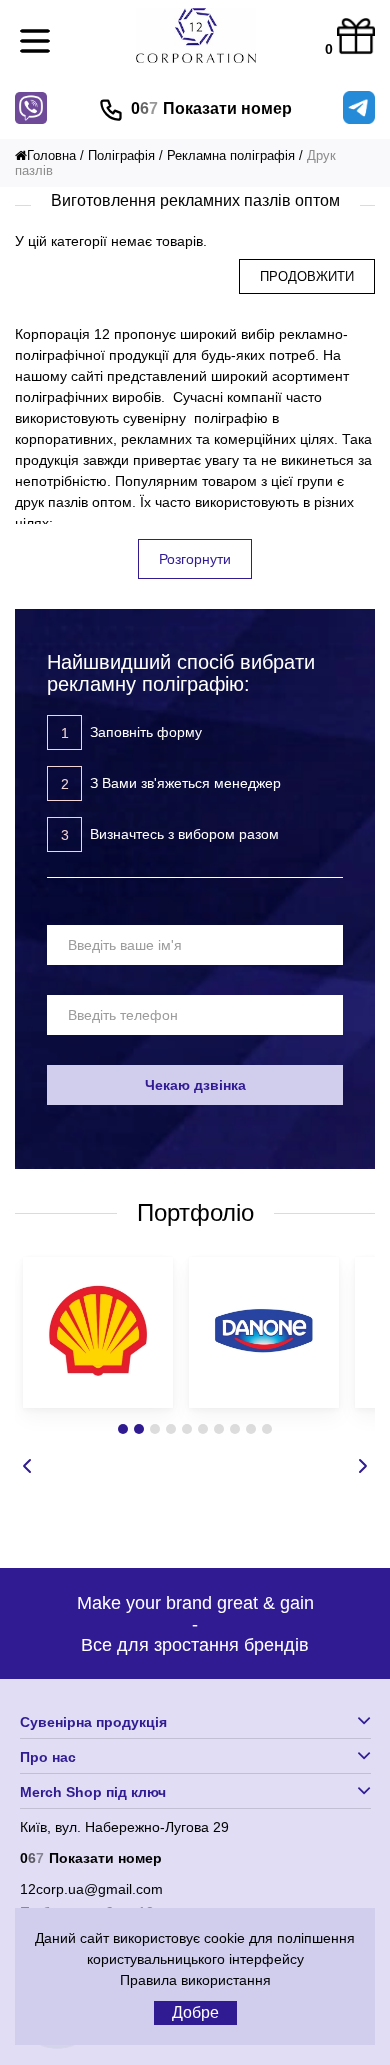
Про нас (48, 1757)
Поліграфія (121, 155)
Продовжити (307, 276)
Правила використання (195, 1980)
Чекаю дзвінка (195, 1085)
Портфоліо (195, 1212)
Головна (51, 155)
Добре (195, 2012)
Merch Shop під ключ (93, 1792)
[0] (356, 37)
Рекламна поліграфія (231, 155)
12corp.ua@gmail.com (91, 1889)
